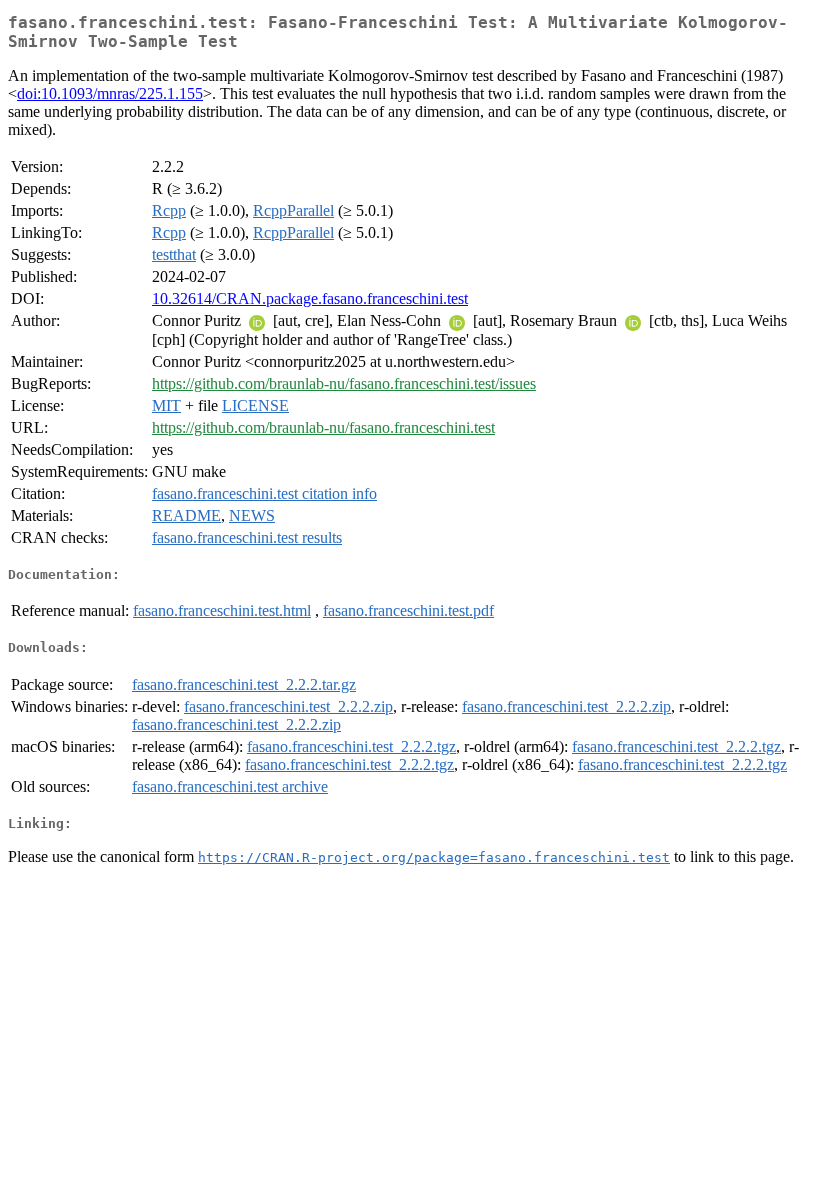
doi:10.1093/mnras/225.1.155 (110, 93)
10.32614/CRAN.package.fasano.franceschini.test (310, 298)
